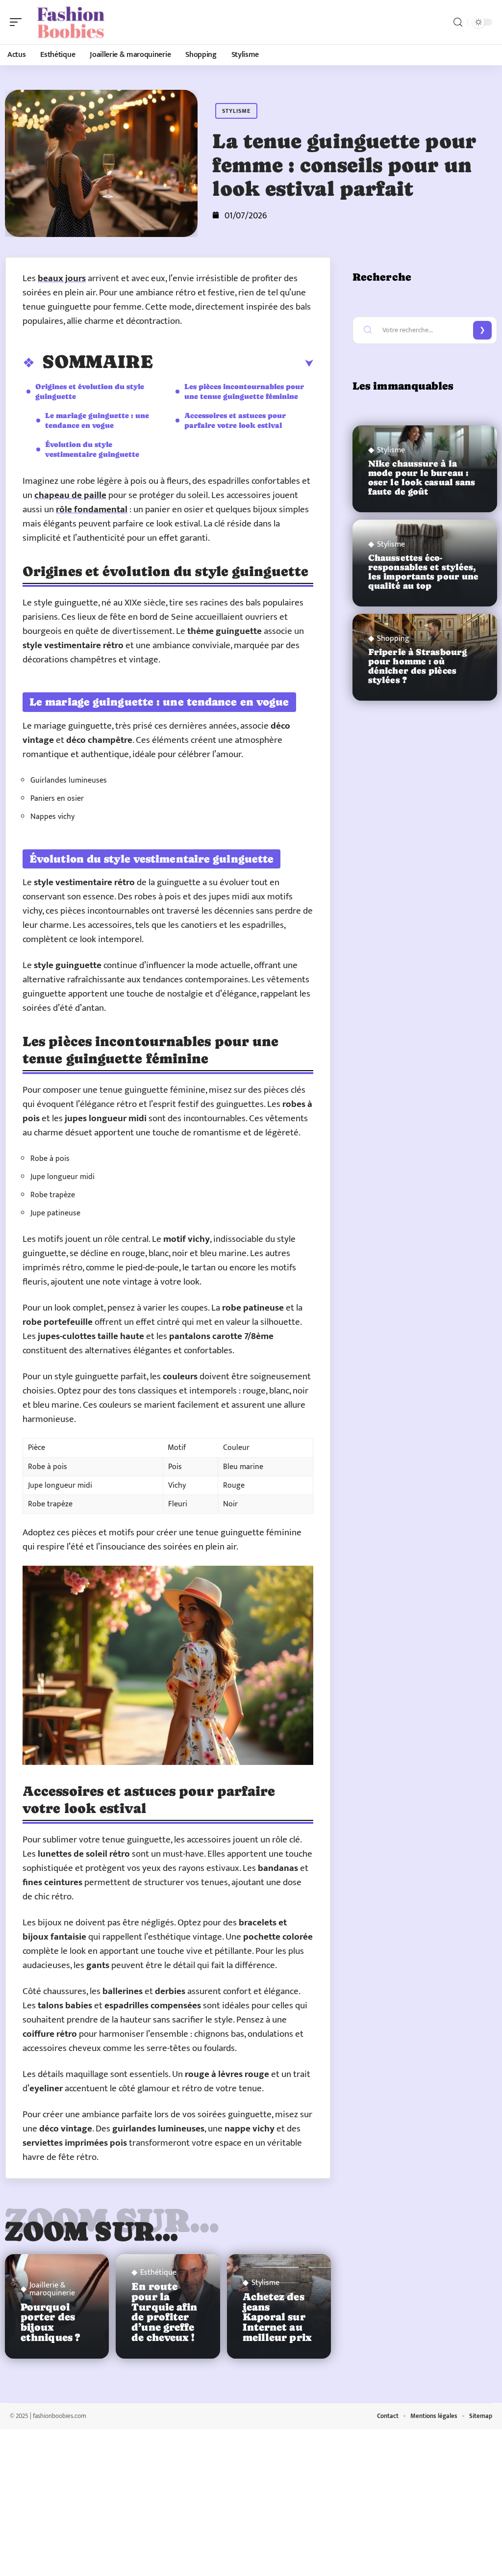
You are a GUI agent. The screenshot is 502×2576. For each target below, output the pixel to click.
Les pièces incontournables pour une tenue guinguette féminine (244, 391)
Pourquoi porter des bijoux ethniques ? (50, 2322)
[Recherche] (458, 22)
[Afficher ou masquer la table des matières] (233, 364)
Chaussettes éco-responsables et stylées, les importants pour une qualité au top (423, 572)
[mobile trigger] (18, 22)
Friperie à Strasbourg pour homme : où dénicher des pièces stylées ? (417, 666)
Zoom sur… (92, 2231)
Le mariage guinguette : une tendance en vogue (97, 420)
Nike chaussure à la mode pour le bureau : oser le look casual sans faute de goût (422, 478)
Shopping (393, 639)
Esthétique (158, 2273)
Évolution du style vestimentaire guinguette (92, 449)
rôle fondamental (92, 510)
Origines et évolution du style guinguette (90, 391)
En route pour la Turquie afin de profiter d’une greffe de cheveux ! (164, 2312)
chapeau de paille (70, 495)
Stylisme (236, 111)
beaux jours (62, 278)
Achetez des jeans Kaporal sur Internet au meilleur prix (277, 2317)
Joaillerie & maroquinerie (52, 2289)
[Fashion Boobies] (71, 22)
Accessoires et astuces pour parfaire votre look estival (235, 420)
